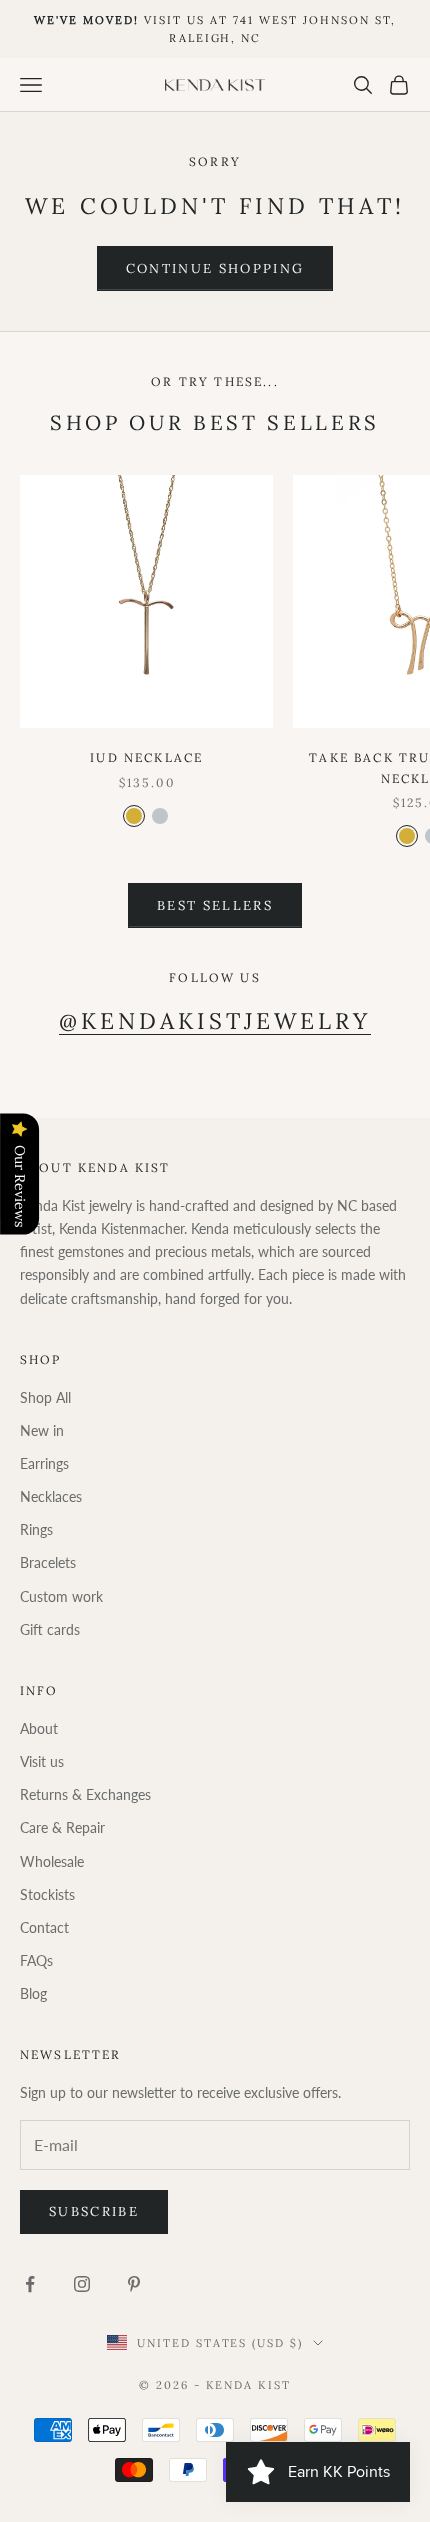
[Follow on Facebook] (30, 2284)
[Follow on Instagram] (82, 2284)
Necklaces (51, 1496)
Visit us (42, 1761)
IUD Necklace (146, 757)
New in (42, 1430)
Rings (36, 1529)
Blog (33, 1993)
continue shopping (215, 268)
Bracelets (48, 1562)
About (39, 1728)
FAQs (36, 1960)
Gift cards (50, 1629)
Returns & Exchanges (85, 1794)
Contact (44, 1927)
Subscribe (94, 2211)
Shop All (45, 1397)
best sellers (215, 905)
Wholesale (52, 1861)
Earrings (44, 1463)
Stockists (47, 1894)
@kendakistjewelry (215, 1020)
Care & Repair (62, 1827)
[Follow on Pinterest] (134, 2284)
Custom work (61, 1596)
